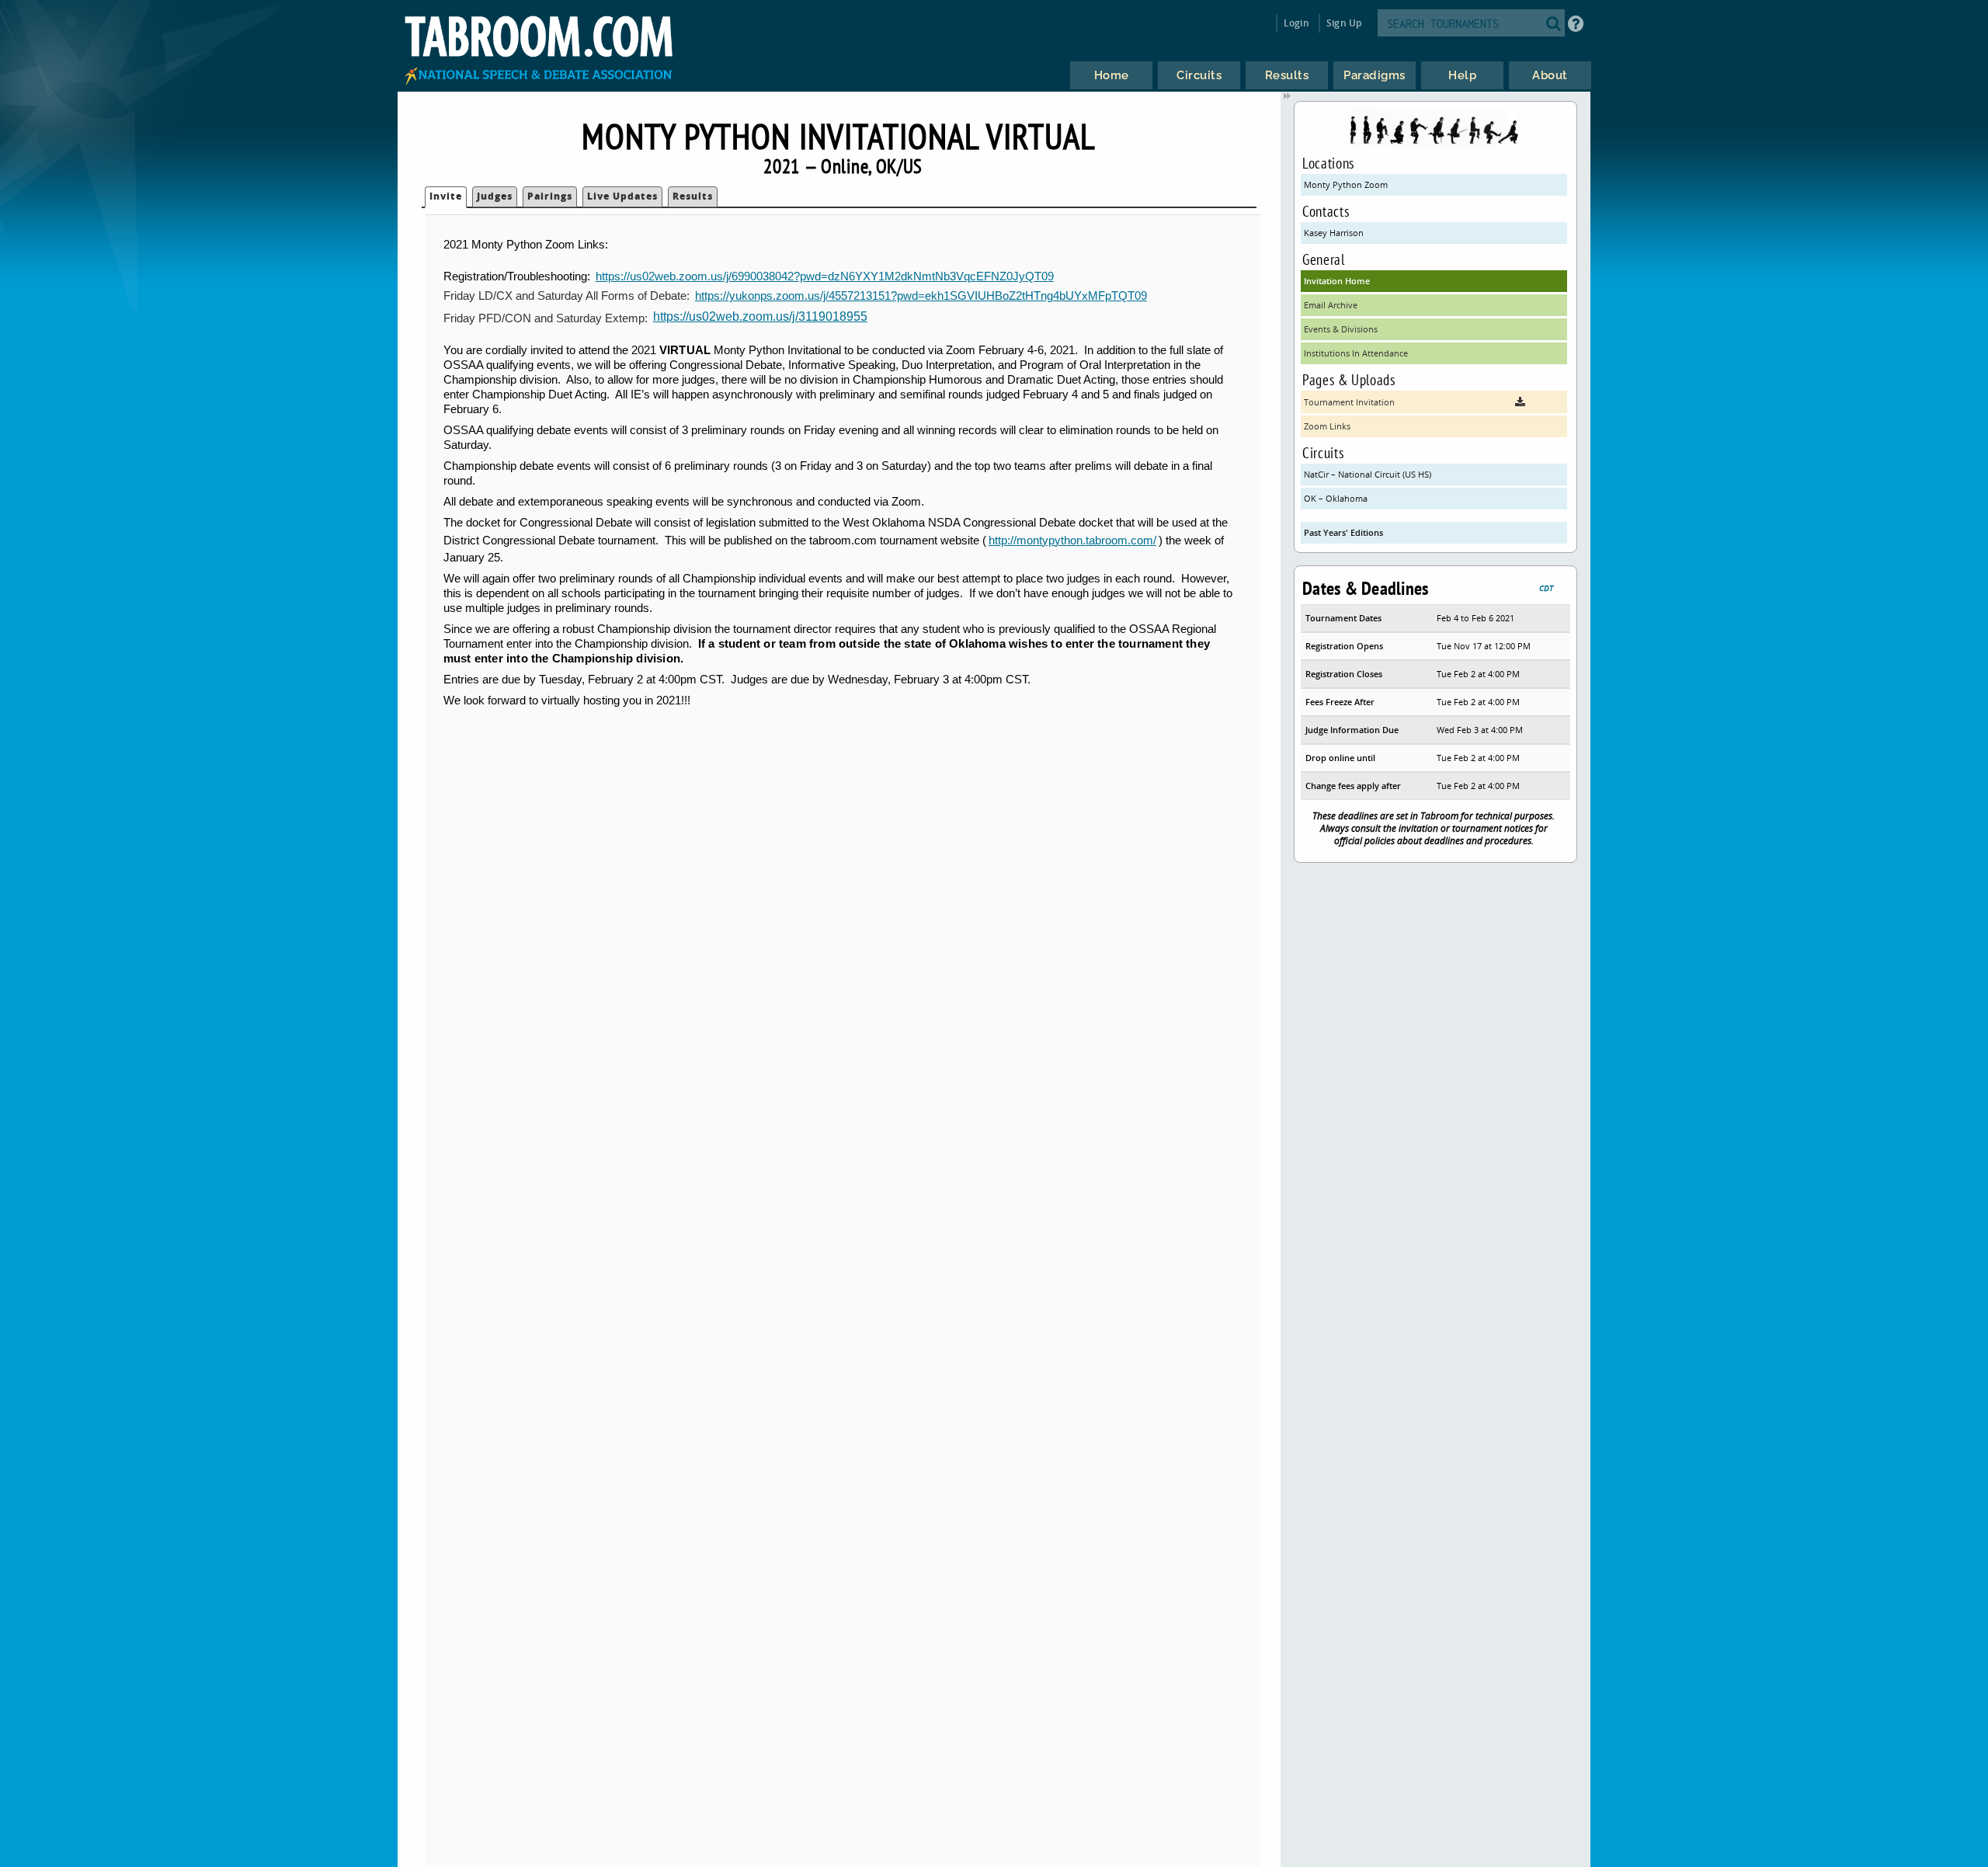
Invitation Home (1337, 281)
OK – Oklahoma (1336, 498)
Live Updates (622, 196)
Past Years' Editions (1343, 532)
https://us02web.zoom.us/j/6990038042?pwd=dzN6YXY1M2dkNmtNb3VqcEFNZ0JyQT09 (825, 276)
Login (1296, 23)
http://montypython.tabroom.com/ (1072, 541)
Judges (495, 196)
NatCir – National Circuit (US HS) (1368, 474)
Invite (446, 196)
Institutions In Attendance (1356, 353)
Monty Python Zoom (1346, 184)
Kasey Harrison (1334, 233)
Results (693, 196)
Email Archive (1331, 305)
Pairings (550, 196)
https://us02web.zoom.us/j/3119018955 (760, 316)
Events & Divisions (1341, 329)
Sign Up (1344, 23)
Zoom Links (1327, 426)
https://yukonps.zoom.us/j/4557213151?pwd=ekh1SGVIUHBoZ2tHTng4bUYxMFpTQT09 (921, 296)
